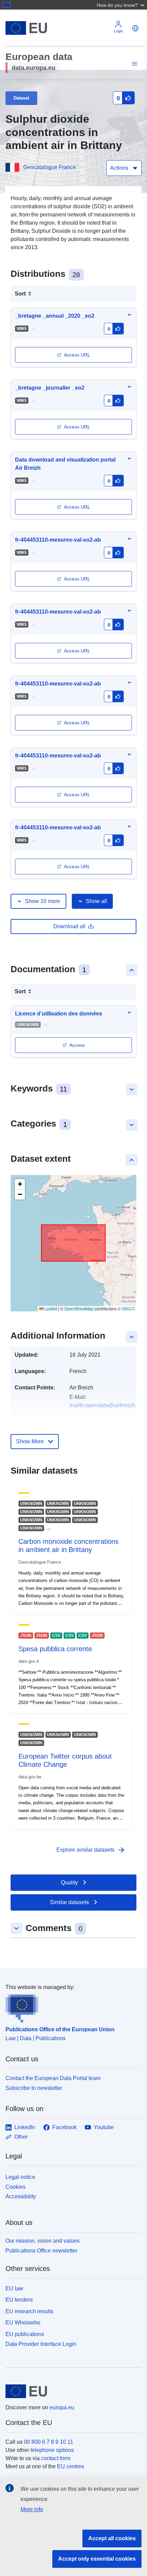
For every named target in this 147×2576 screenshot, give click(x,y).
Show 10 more (43, 901)
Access (77, 1045)
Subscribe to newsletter (34, 2088)
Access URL (77, 355)
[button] (121, 5)
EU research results (29, 2311)
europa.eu (62, 2407)
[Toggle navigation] (134, 64)
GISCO (128, 1308)
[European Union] (71, 2391)
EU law (14, 2288)
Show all (96, 901)
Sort (20, 294)
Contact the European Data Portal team (53, 2078)
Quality (69, 1882)
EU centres (71, 2466)
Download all (69, 926)
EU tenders (19, 2300)
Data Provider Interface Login (41, 2344)
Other (21, 2137)
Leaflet (50, 1308)
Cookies (16, 2187)
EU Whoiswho (23, 2323)
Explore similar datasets (91, 1850)
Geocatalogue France (50, 167)
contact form (56, 2458)
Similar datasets (69, 1902)
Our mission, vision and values (43, 2241)
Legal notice (20, 2177)
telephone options (52, 2450)
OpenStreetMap (79, 1308)
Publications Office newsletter (41, 2251)
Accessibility (21, 2196)
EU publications (25, 2334)
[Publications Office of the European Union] (71, 2007)
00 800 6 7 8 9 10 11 (49, 2442)
